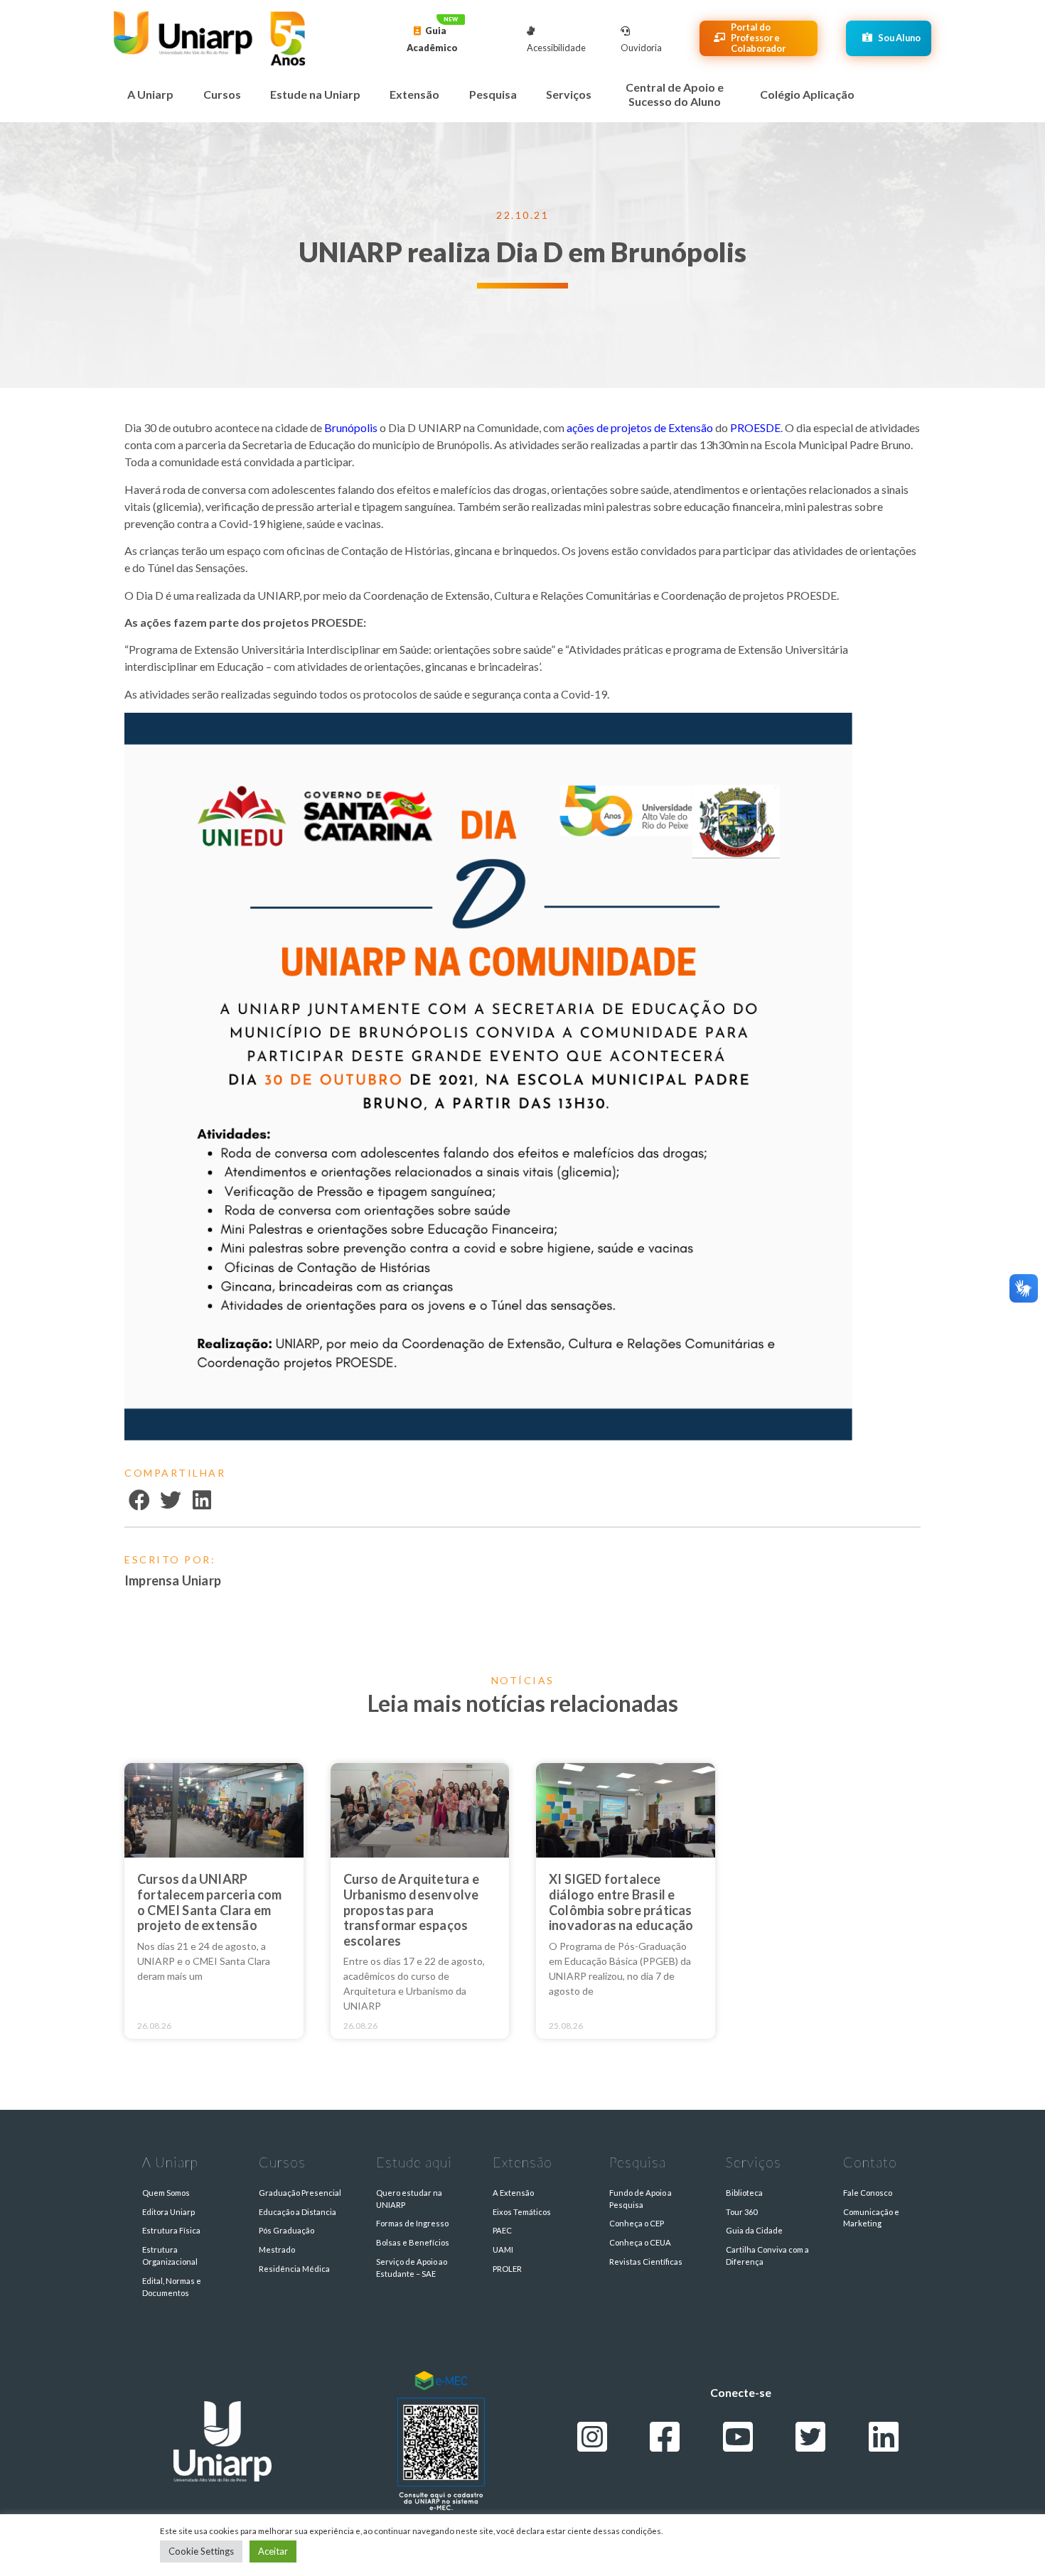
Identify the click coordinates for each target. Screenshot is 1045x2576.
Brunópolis (352, 427)
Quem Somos (166, 2193)
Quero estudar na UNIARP (409, 2199)
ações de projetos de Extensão (640, 427)
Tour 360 (741, 2212)
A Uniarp (150, 94)
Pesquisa (493, 94)
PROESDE (755, 427)
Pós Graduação (286, 2230)
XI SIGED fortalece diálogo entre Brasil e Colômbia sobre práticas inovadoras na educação (621, 1902)
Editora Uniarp (168, 2212)
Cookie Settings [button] (201, 2551)
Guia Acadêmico (432, 39)
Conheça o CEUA (640, 2242)
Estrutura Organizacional (170, 2256)
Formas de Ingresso (412, 2223)
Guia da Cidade (754, 2230)
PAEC (502, 2230)
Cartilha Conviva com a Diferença (767, 2256)
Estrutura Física (171, 2230)
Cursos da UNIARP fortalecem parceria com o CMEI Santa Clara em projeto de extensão (210, 1902)
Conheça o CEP (637, 2223)
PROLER (507, 2269)
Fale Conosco (868, 2193)
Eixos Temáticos (522, 2212)
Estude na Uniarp (315, 94)
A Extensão (513, 2193)
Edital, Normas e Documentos (172, 2287)
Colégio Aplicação (807, 94)
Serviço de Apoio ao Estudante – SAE (412, 2268)
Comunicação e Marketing (871, 2218)
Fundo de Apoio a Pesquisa (641, 2199)
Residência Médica (294, 2269)
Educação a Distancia (298, 2212)
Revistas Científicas (646, 2262)
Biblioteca (744, 2193)
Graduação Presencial (300, 2193)
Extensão (414, 94)
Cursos (222, 94)
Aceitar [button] (273, 2551)
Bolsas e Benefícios (413, 2242)
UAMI (503, 2249)
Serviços (569, 94)
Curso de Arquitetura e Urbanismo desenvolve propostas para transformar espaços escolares (411, 1909)
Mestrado (277, 2249)
